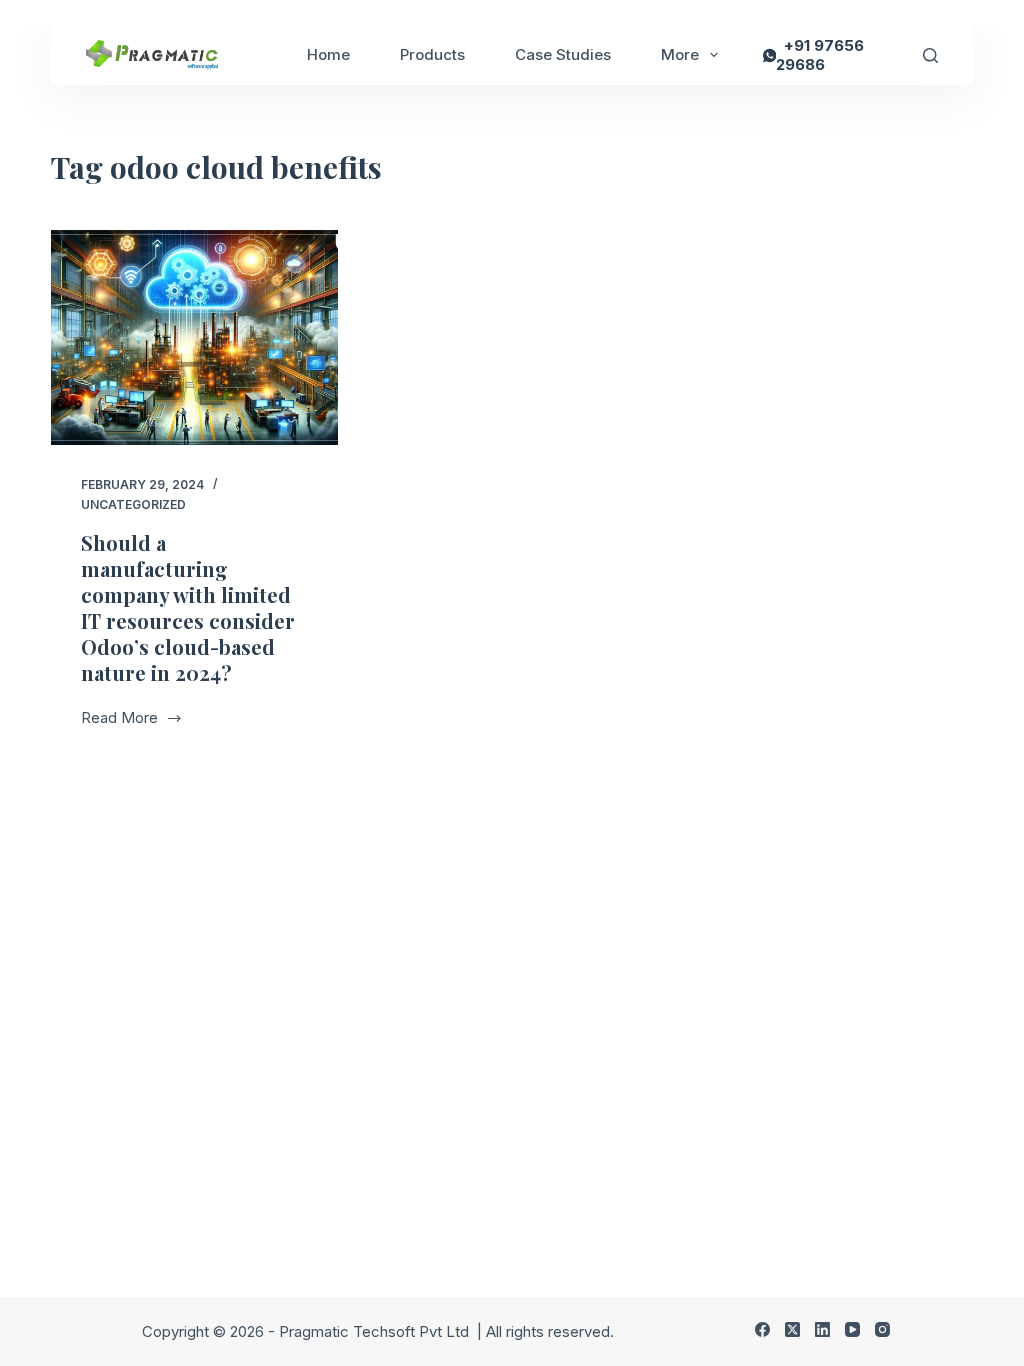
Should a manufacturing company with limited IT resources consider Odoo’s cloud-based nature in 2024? (188, 607)
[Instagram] (882, 1329)
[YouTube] (852, 1329)
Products (432, 54)
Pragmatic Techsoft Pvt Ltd (376, 1331)
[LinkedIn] (822, 1329)
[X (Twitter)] (792, 1329)
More (680, 54)
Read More (129, 719)
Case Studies (563, 54)
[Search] (930, 55)
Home (328, 54)
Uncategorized (133, 504)
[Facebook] (762, 1329)
